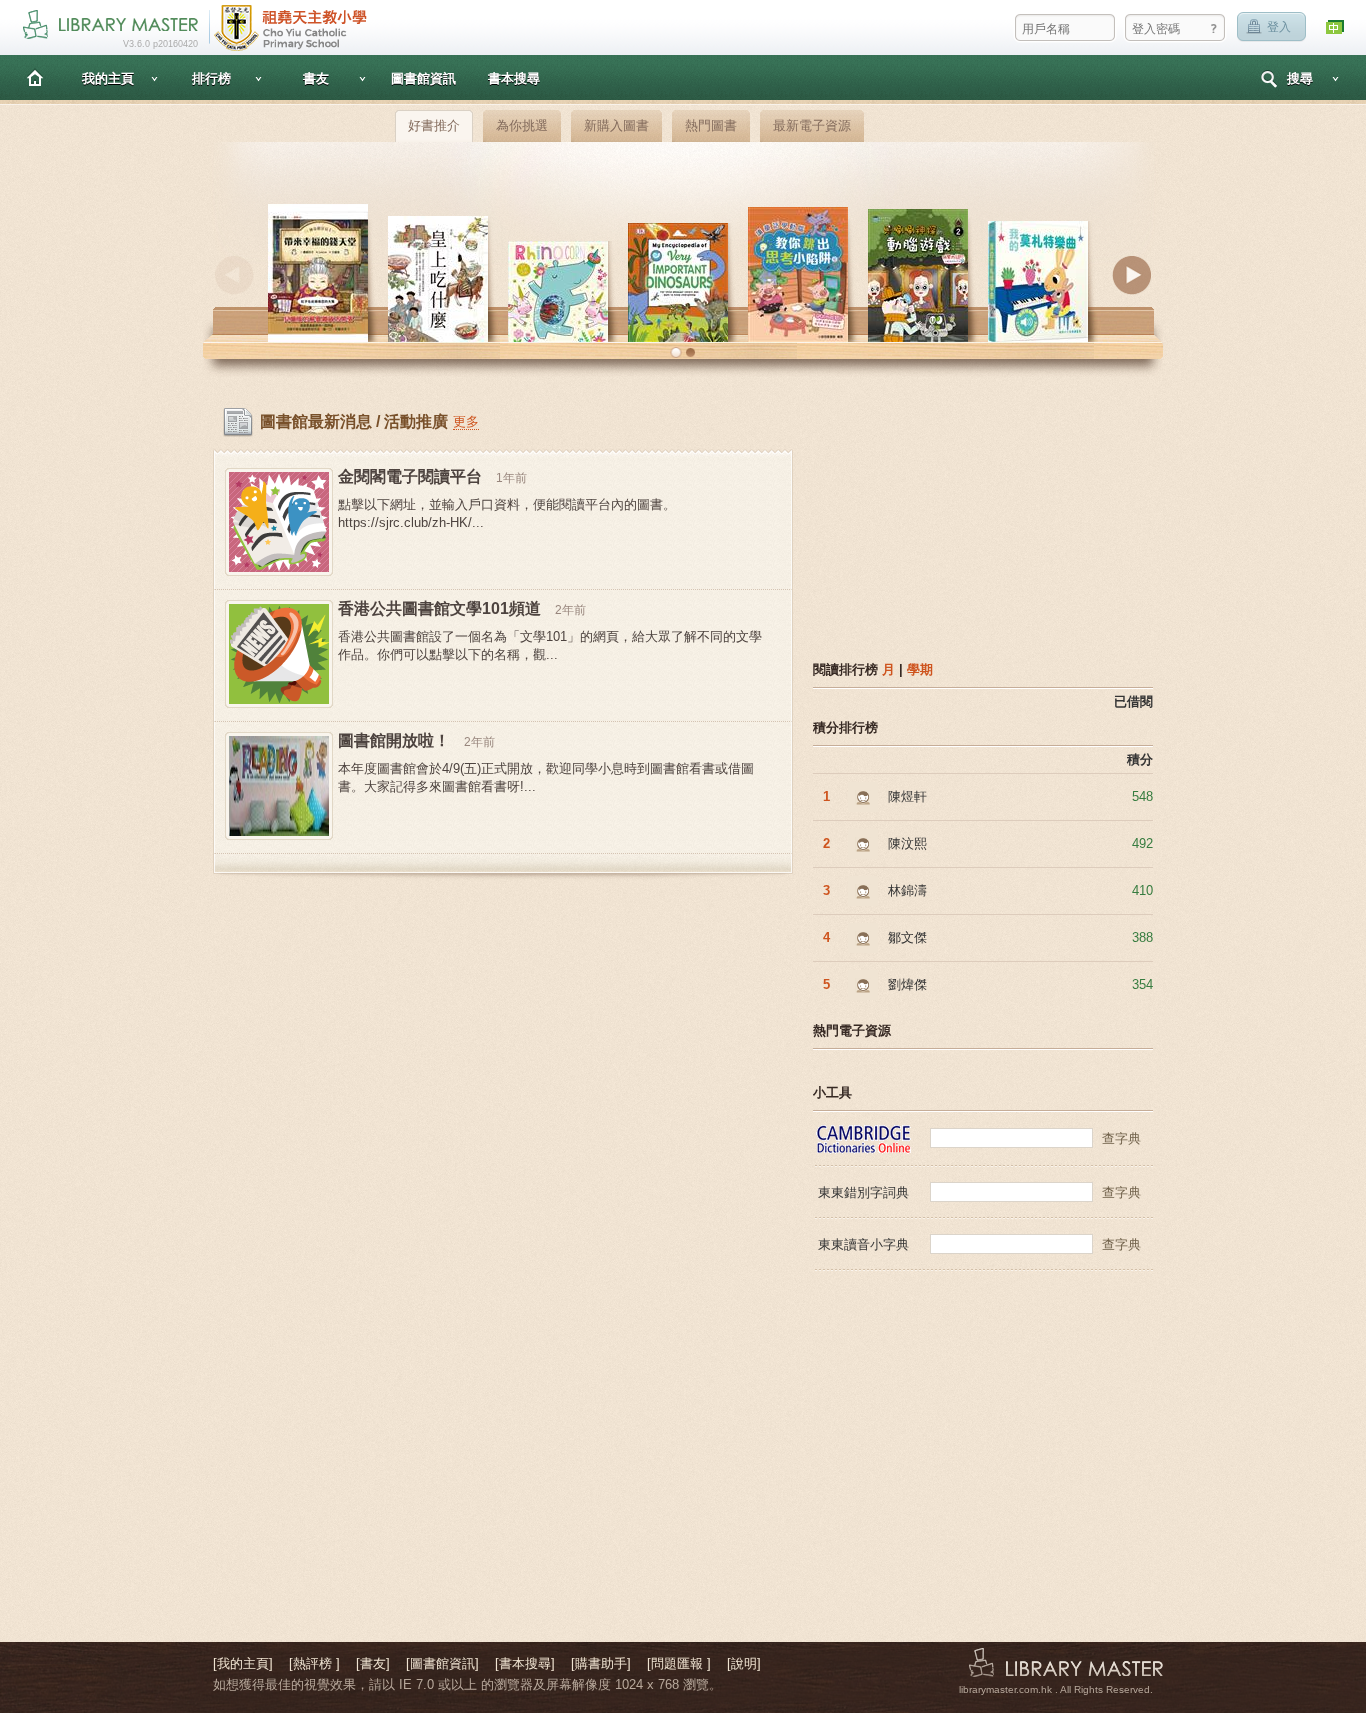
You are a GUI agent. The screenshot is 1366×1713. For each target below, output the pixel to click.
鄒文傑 (907, 937)
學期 (920, 669)
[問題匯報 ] (679, 1663)
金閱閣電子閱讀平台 (410, 476)
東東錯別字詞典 (863, 1192)
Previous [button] (234, 275)
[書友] (373, 1663)
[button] (676, 353)
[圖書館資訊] (442, 1663)
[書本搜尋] (525, 1663)
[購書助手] (601, 1663)
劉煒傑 (907, 984)
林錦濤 (907, 890)
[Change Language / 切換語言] (1336, 27)
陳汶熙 (907, 843)
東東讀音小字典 (863, 1244)
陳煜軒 (907, 796)
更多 (466, 421)
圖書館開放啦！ (394, 740)
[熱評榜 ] (314, 1663)
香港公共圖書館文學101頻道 (439, 608)
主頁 (35, 77)
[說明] (744, 1663)
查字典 (1121, 1138)
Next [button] (1132, 275)
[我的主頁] (243, 1663)
